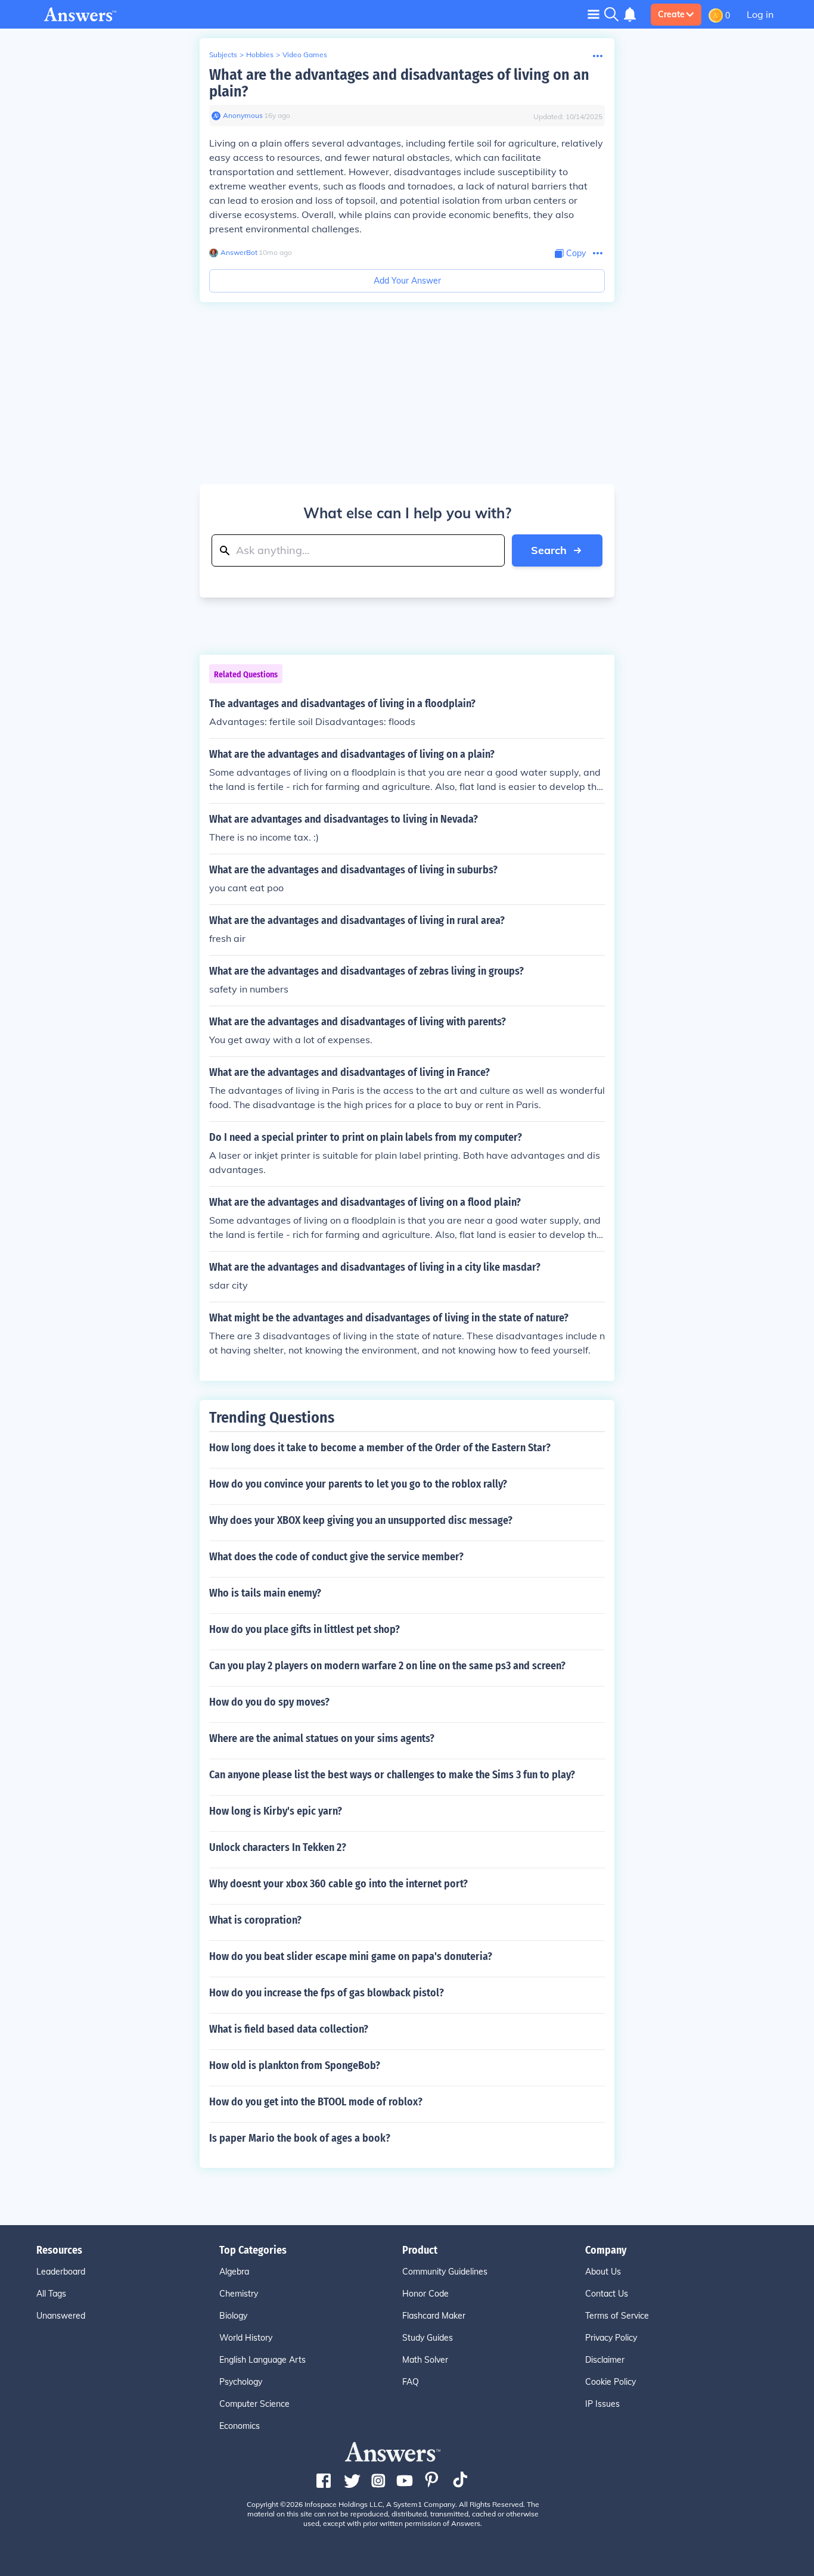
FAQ (411, 2382)
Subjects (223, 55)
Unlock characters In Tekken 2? (278, 1847)
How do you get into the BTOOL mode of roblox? (316, 2102)
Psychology (241, 2382)
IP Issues (602, 2404)
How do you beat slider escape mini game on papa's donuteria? (351, 1956)
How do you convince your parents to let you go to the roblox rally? (358, 1484)
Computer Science (254, 2404)
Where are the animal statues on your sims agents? (322, 1738)
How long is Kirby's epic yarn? (276, 1811)
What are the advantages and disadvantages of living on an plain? (399, 83)
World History (246, 2338)
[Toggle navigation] (594, 14)
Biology (233, 2316)
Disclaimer (605, 2360)
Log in (760, 14)
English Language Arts (262, 2360)
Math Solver (425, 2360)
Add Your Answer (407, 281)
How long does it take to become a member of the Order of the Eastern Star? (380, 1448)
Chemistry (239, 2294)
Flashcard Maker (434, 2316)
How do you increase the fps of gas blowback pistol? (327, 1993)
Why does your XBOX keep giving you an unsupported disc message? (361, 1520)
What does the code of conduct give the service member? (336, 1557)
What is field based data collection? (289, 2029)
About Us (603, 2272)
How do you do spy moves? (269, 1702)
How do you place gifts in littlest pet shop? (305, 1629)
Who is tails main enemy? (265, 1593)
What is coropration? (255, 1920)
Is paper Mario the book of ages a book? (300, 2138)
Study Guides (428, 2338)
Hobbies (260, 55)
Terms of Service (617, 2316)
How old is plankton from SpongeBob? (295, 2065)
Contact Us (607, 2294)
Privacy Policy (611, 2338)
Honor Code (425, 2294)
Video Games (305, 55)
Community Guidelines (445, 2272)
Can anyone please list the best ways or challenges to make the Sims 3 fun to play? (392, 1775)
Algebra (234, 2272)
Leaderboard (61, 2272)
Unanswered (61, 2316)
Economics (240, 2426)
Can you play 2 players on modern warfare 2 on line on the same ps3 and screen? (387, 1666)
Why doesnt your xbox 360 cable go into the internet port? (338, 1884)
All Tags (51, 2294)
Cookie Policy (610, 2382)
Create (671, 14)
